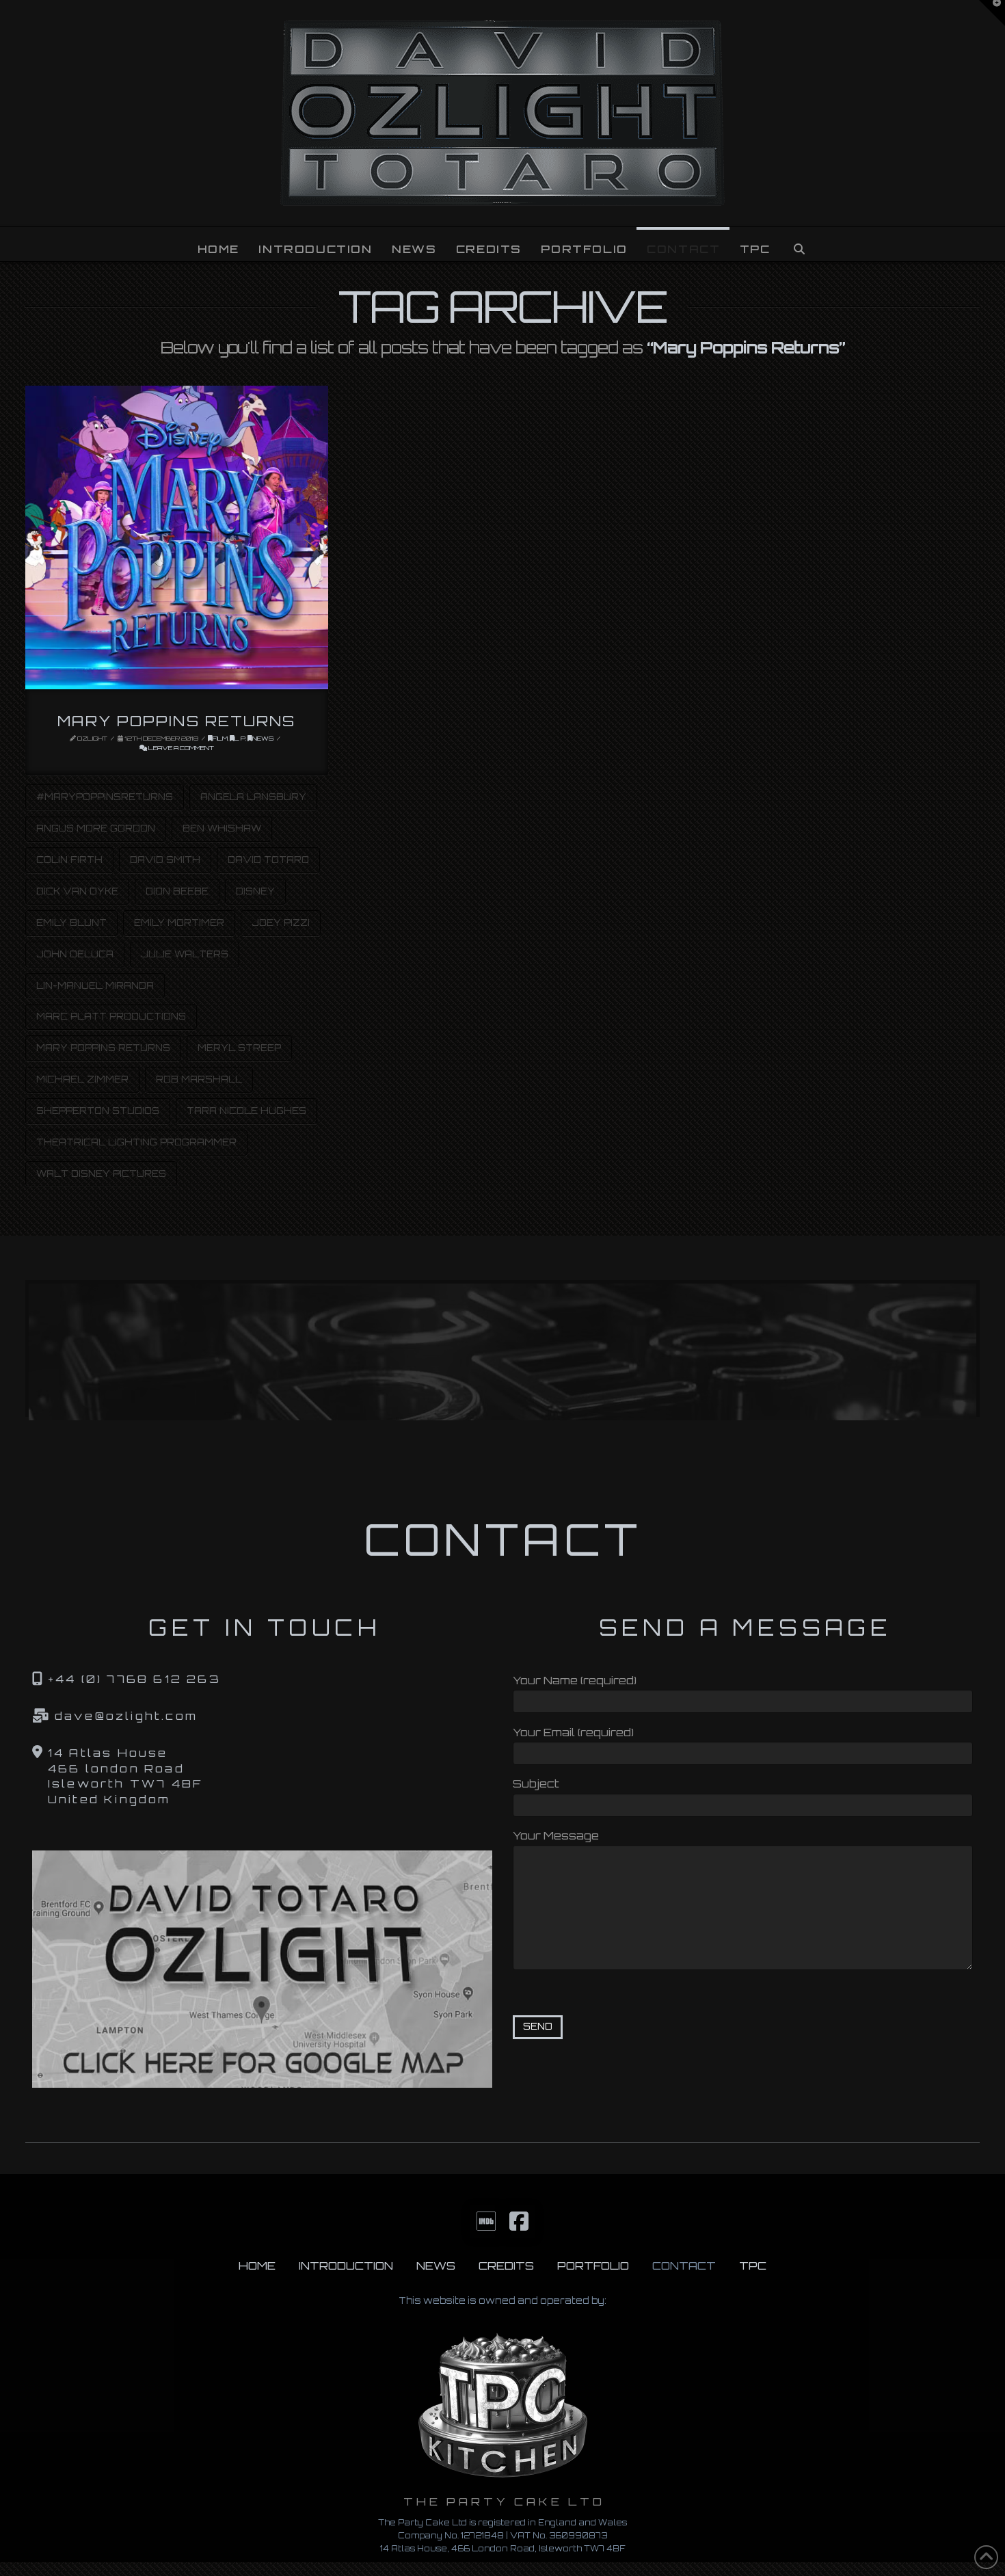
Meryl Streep (239, 1048)
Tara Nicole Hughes (246, 1111)
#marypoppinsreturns (105, 797)
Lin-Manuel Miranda (95, 985)
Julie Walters (185, 954)
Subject (536, 1783)
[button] (992, 13)
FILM (220, 738)
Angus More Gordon (96, 828)
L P (240, 738)
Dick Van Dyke (77, 891)
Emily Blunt (71, 922)
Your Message (556, 1835)
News (263, 738)
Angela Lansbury (253, 797)
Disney (255, 891)
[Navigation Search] (799, 244)
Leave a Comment (180, 748)
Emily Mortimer (179, 922)
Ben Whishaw (222, 828)
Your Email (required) (573, 1732)
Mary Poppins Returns (176, 721)
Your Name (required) (575, 1680)
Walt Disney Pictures (101, 1173)
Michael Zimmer (82, 1079)
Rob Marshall (199, 1079)
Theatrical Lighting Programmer (136, 1142)
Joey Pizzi (281, 922)
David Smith (165, 860)
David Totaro (268, 860)
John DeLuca (75, 954)
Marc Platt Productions (111, 1016)
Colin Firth (69, 860)
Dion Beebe (177, 891)
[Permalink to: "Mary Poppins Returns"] (177, 537)
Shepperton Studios (98, 1111)
